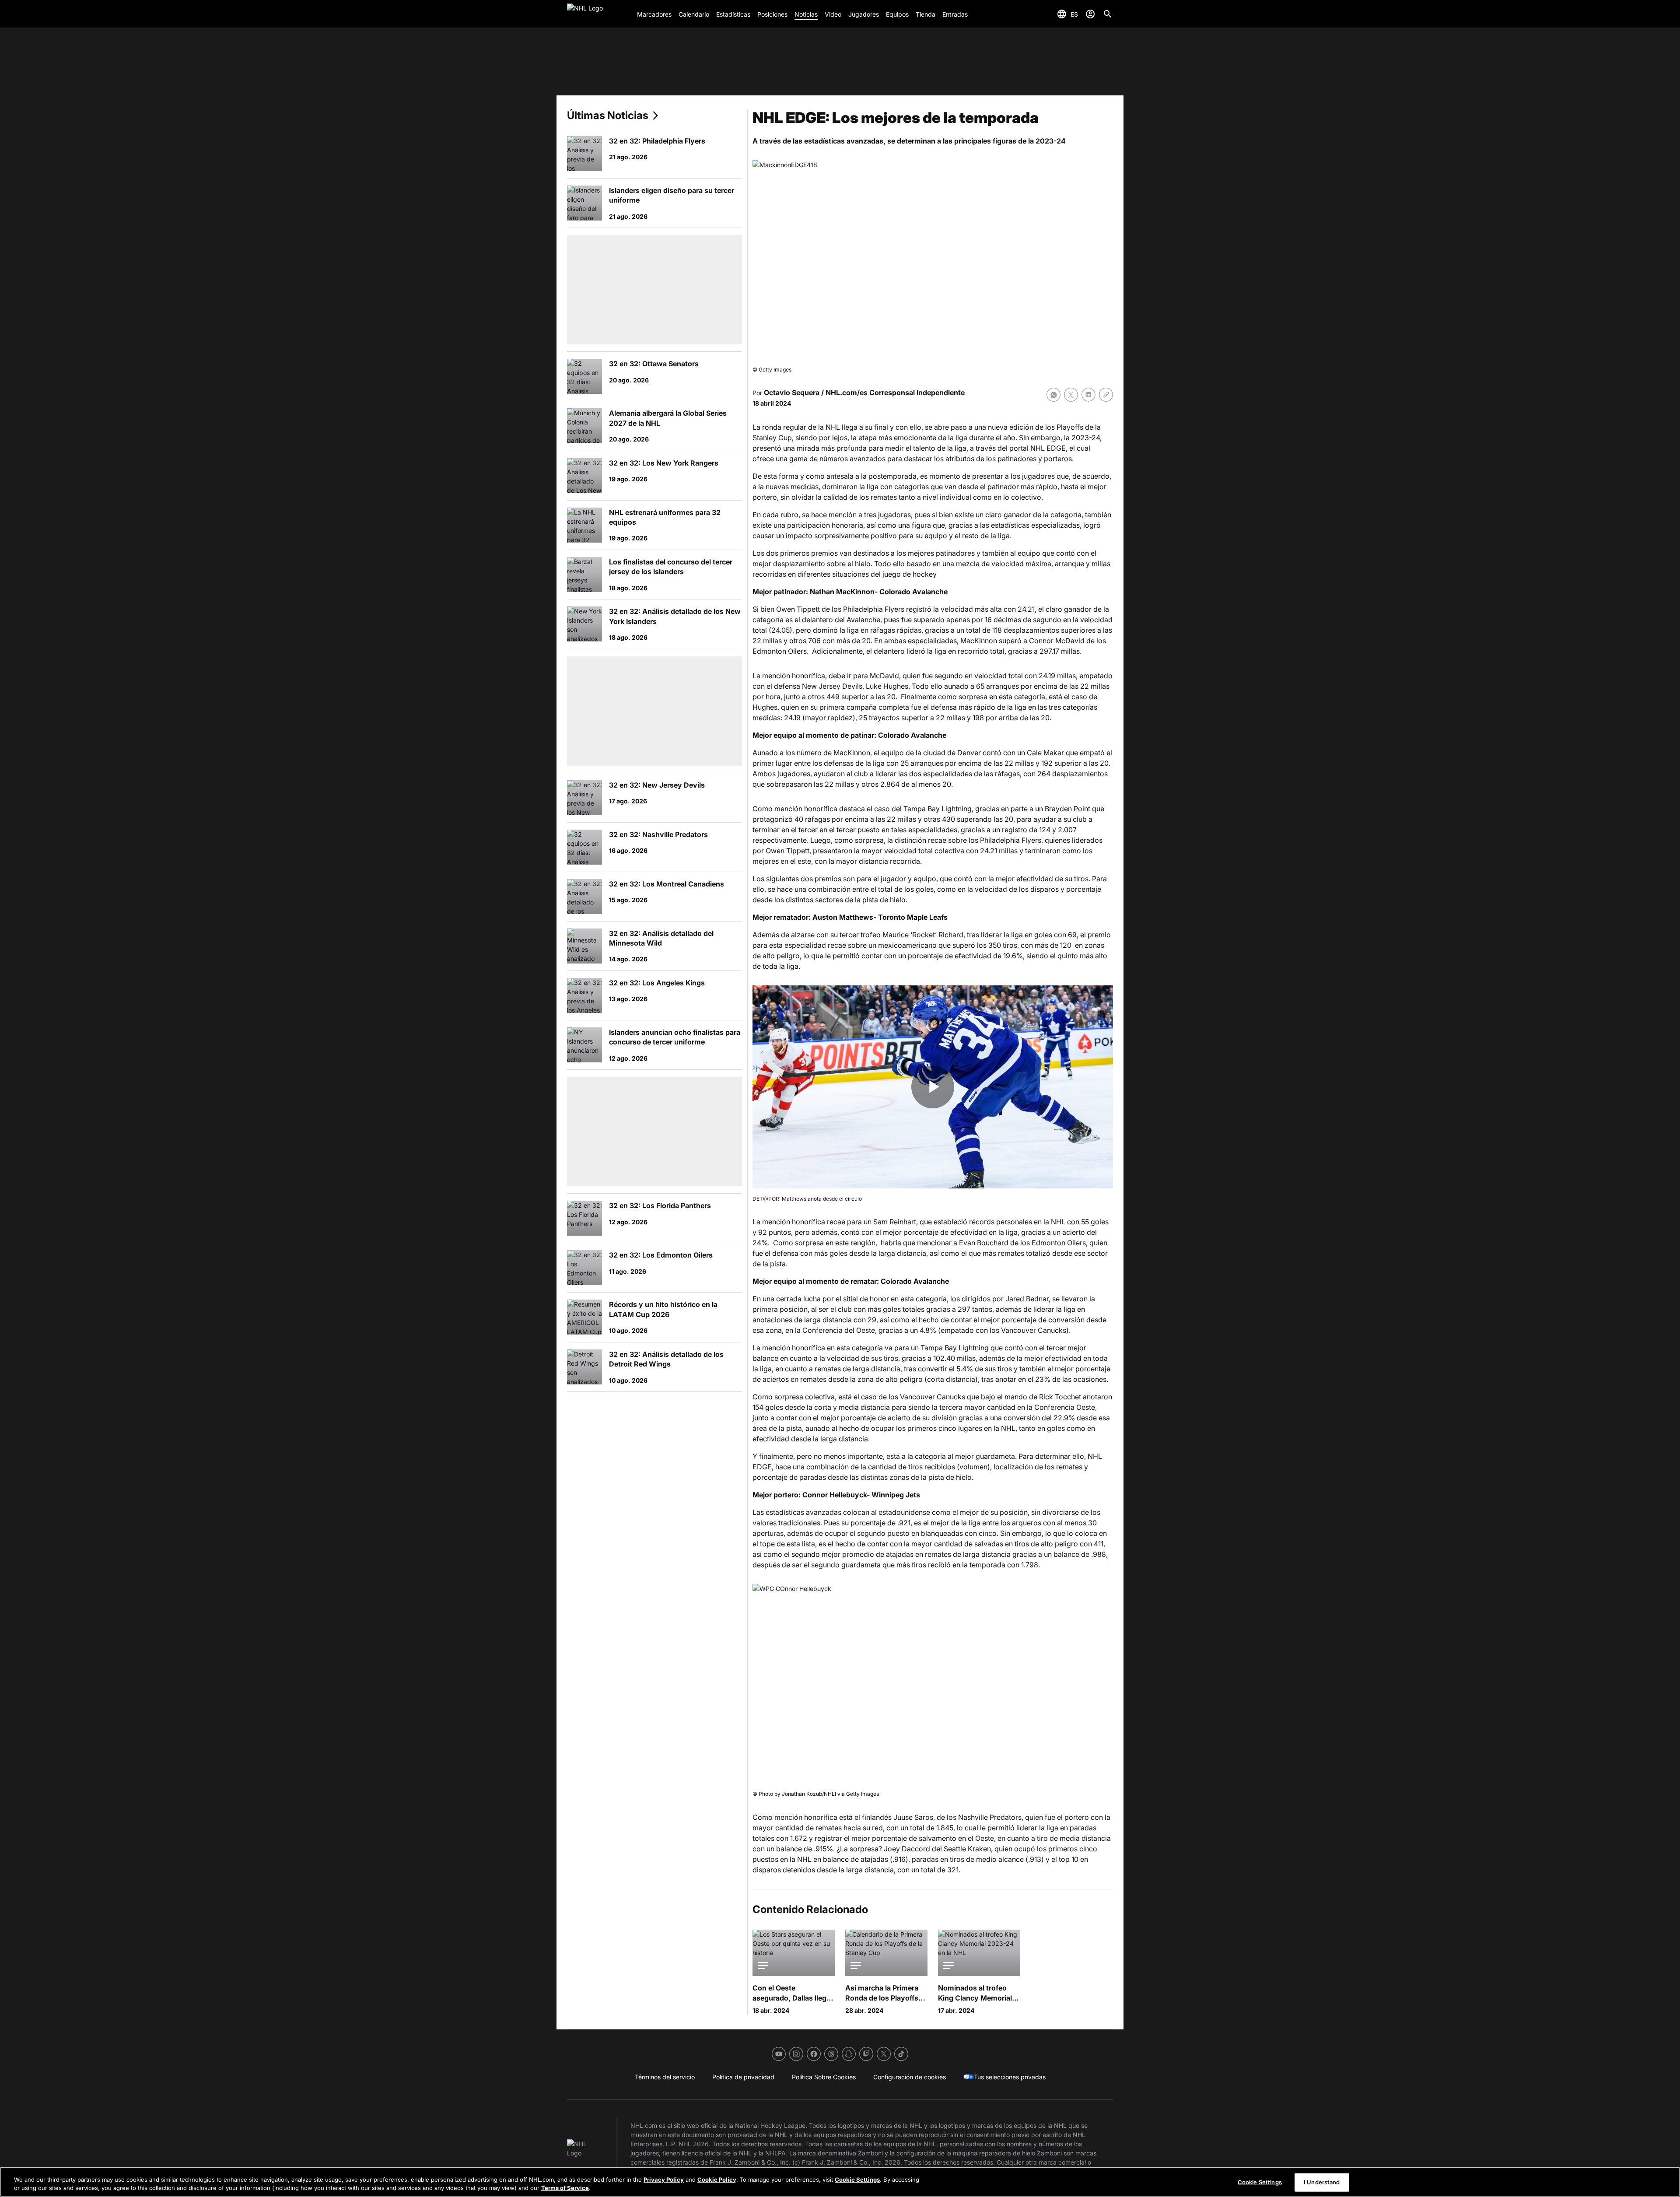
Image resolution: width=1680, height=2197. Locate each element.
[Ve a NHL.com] (598, 14)
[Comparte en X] (1071, 395)
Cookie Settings (857, 2179)
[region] (840, 2182)
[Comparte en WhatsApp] (1053, 395)
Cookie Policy (717, 2179)
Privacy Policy (664, 2179)
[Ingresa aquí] (1090, 14)
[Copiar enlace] (1106, 395)
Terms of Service (565, 2188)
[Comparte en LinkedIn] (1088, 395)
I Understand (1322, 2182)
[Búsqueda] (1108, 14)
